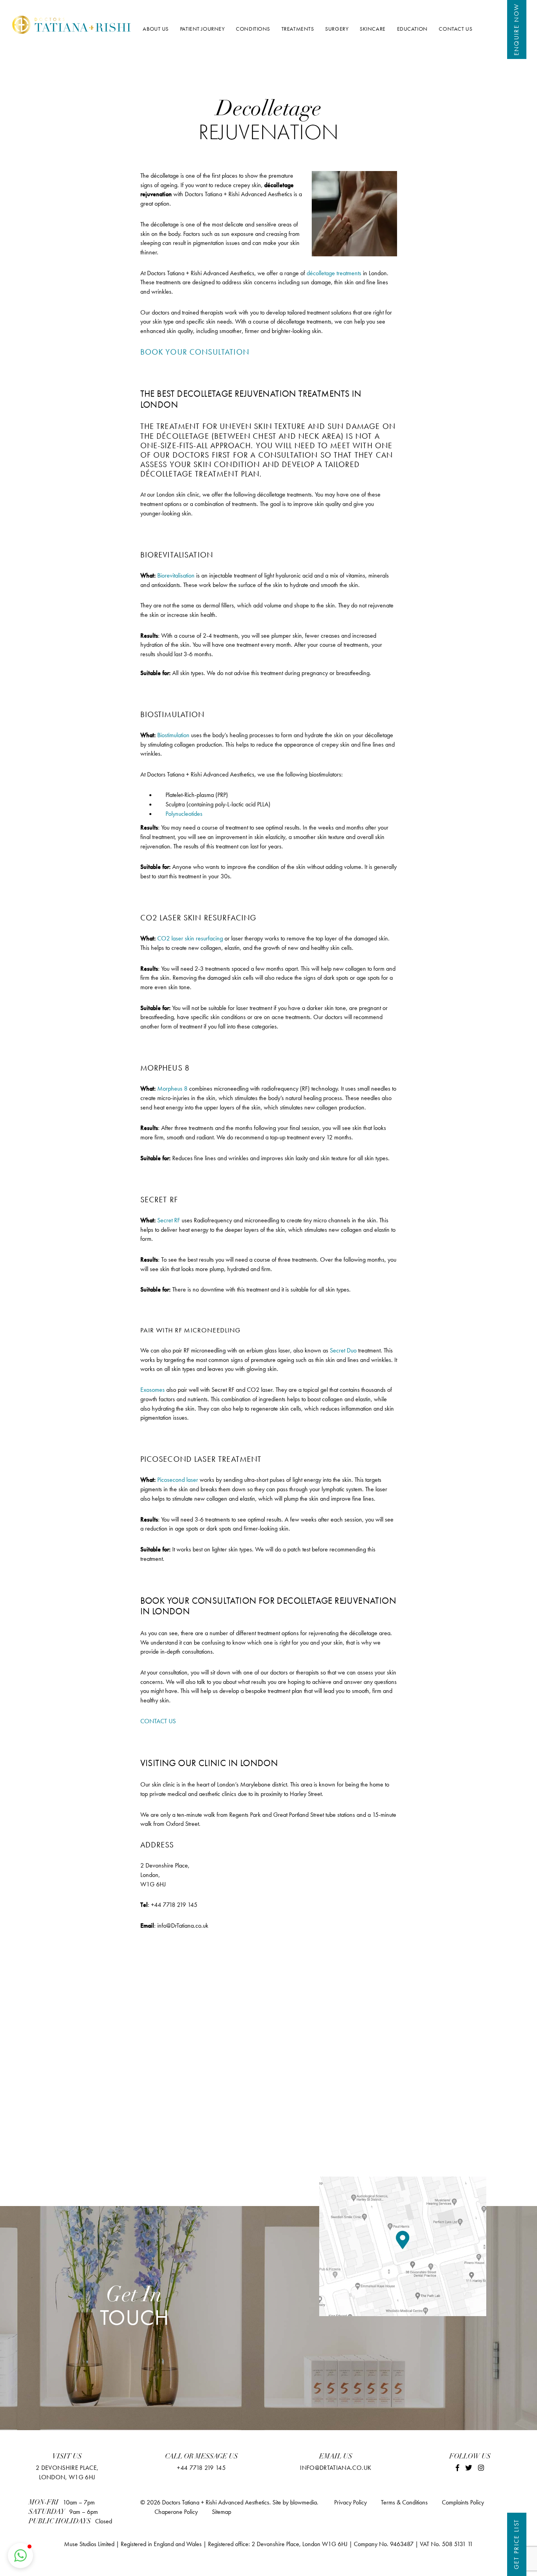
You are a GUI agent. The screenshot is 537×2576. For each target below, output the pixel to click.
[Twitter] (469, 2468)
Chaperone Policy (176, 2512)
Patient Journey (202, 29)
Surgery (337, 29)
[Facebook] (457, 2468)
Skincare (373, 29)
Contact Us (455, 29)
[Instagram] (481, 2468)
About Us (156, 29)
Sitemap (222, 2512)
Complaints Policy (463, 2502)
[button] (20, 2556)
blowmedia (303, 2502)
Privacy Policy (350, 2502)
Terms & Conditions (404, 2502)
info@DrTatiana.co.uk (336, 2468)
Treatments (298, 29)
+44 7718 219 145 (201, 2468)
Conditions (253, 29)
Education (412, 29)
